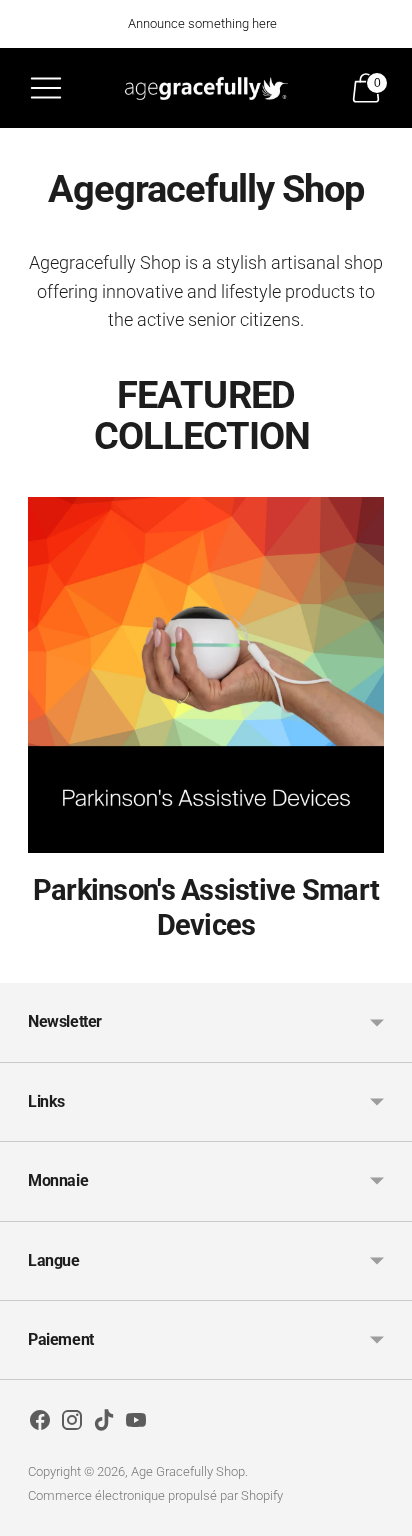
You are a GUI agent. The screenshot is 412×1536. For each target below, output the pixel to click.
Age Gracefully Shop (188, 1471)
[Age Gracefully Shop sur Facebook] (40, 1424)
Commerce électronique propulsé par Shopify (155, 1495)
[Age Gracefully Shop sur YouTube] (136, 1424)
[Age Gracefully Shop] (206, 87)
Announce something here (202, 23)
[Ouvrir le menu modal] (46, 88)
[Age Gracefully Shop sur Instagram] (72, 1424)
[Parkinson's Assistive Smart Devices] (206, 675)
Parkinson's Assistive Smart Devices (206, 907)
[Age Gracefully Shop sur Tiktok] (104, 1424)
